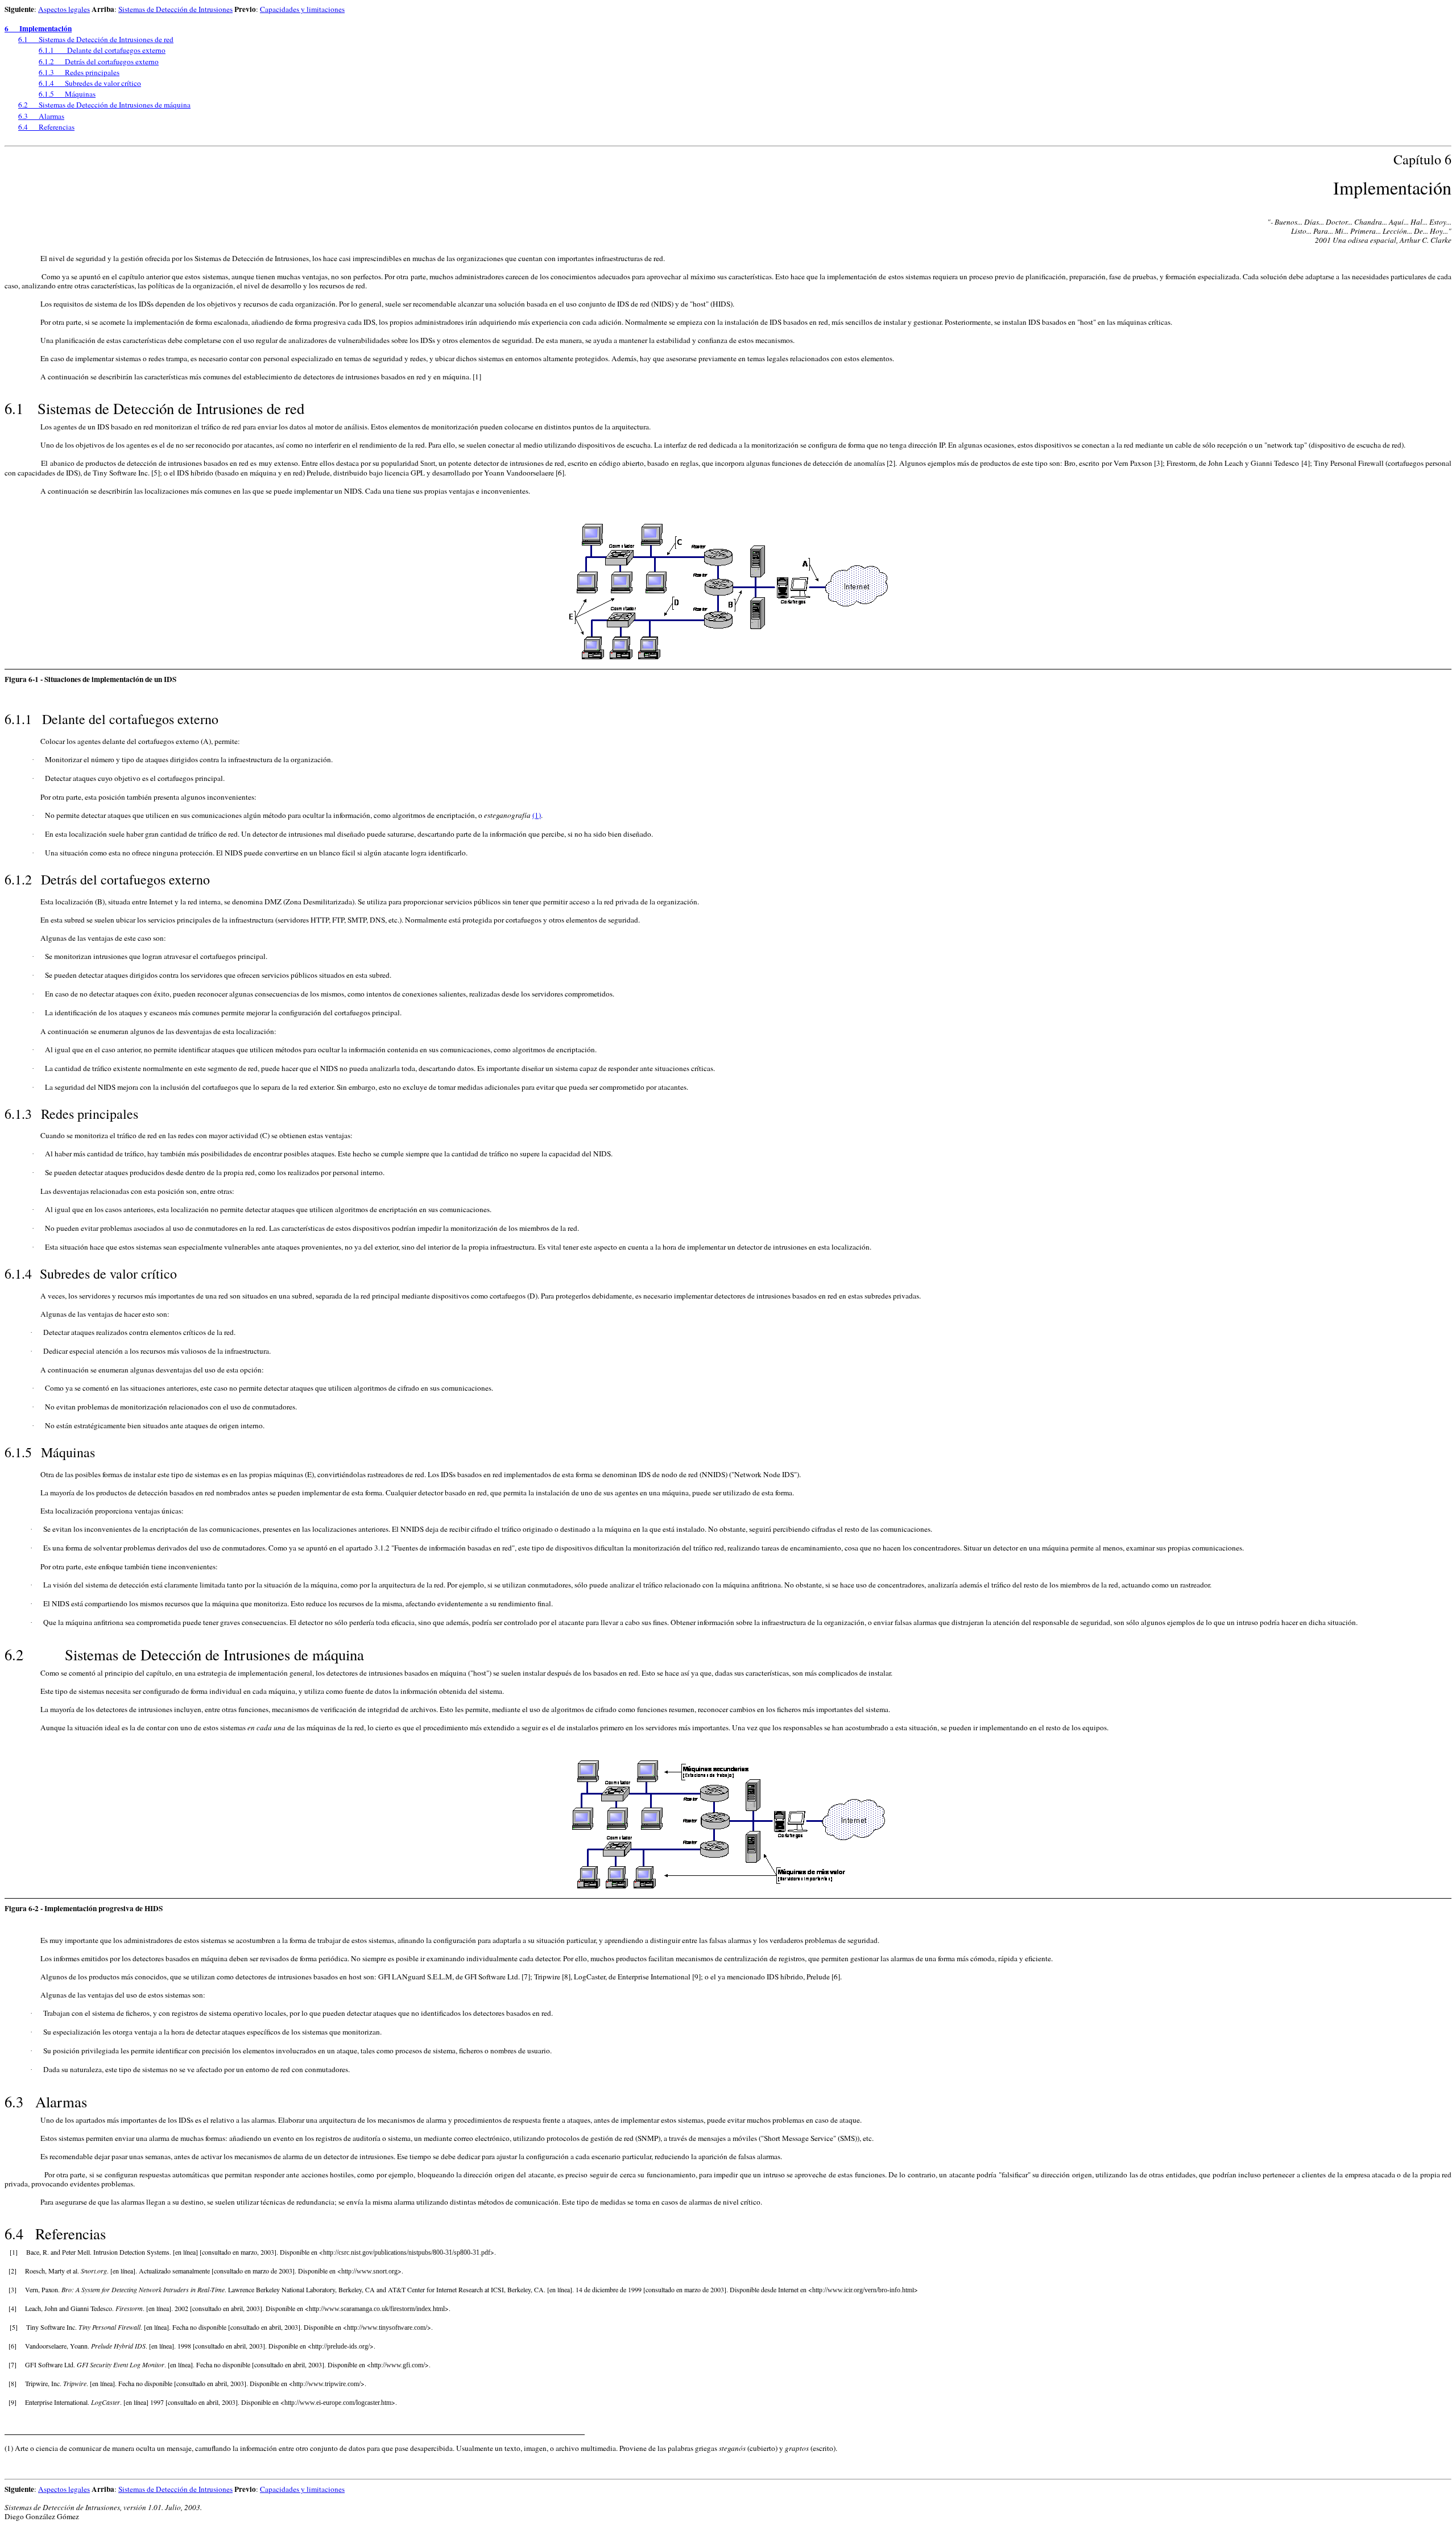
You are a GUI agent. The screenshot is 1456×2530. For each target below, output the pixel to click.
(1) (537, 815)
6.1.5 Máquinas (67, 94)
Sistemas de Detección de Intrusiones (175, 9)
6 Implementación (38, 28)
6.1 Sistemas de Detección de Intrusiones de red (96, 39)
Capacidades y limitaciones (302, 9)
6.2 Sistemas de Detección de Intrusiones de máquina (104, 105)
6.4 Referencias (46, 127)
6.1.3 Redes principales (79, 72)
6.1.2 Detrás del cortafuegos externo (99, 61)
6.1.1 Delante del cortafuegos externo (102, 50)
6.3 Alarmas (41, 116)
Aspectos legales (64, 9)
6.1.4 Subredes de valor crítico (90, 83)
